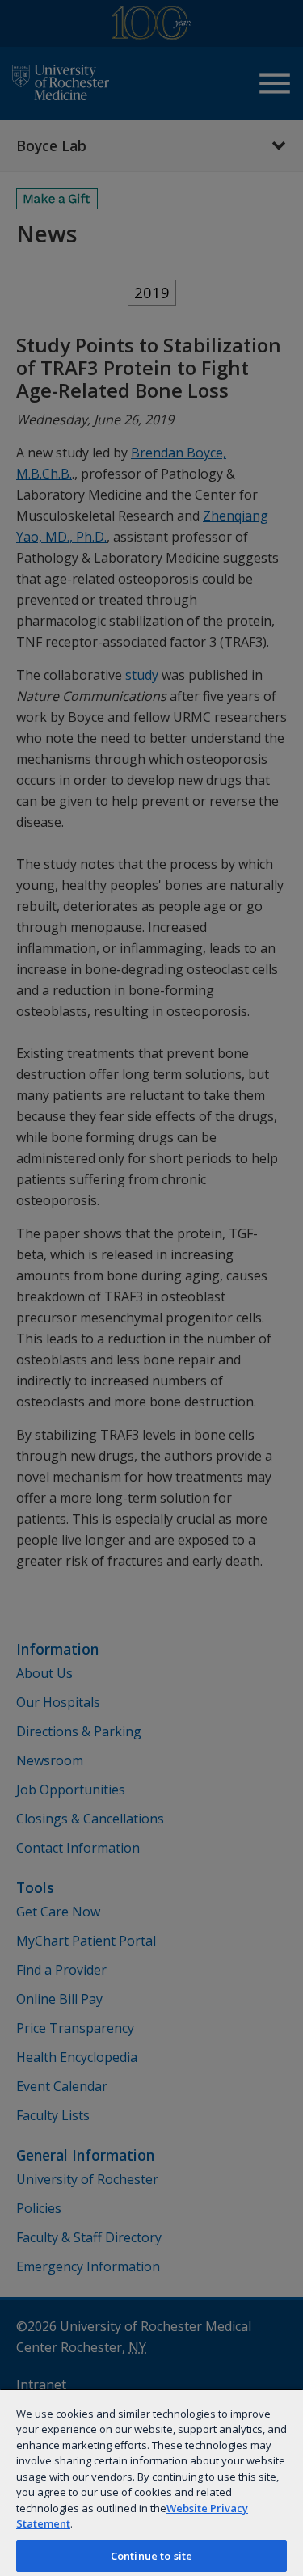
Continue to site (151, 2556)
